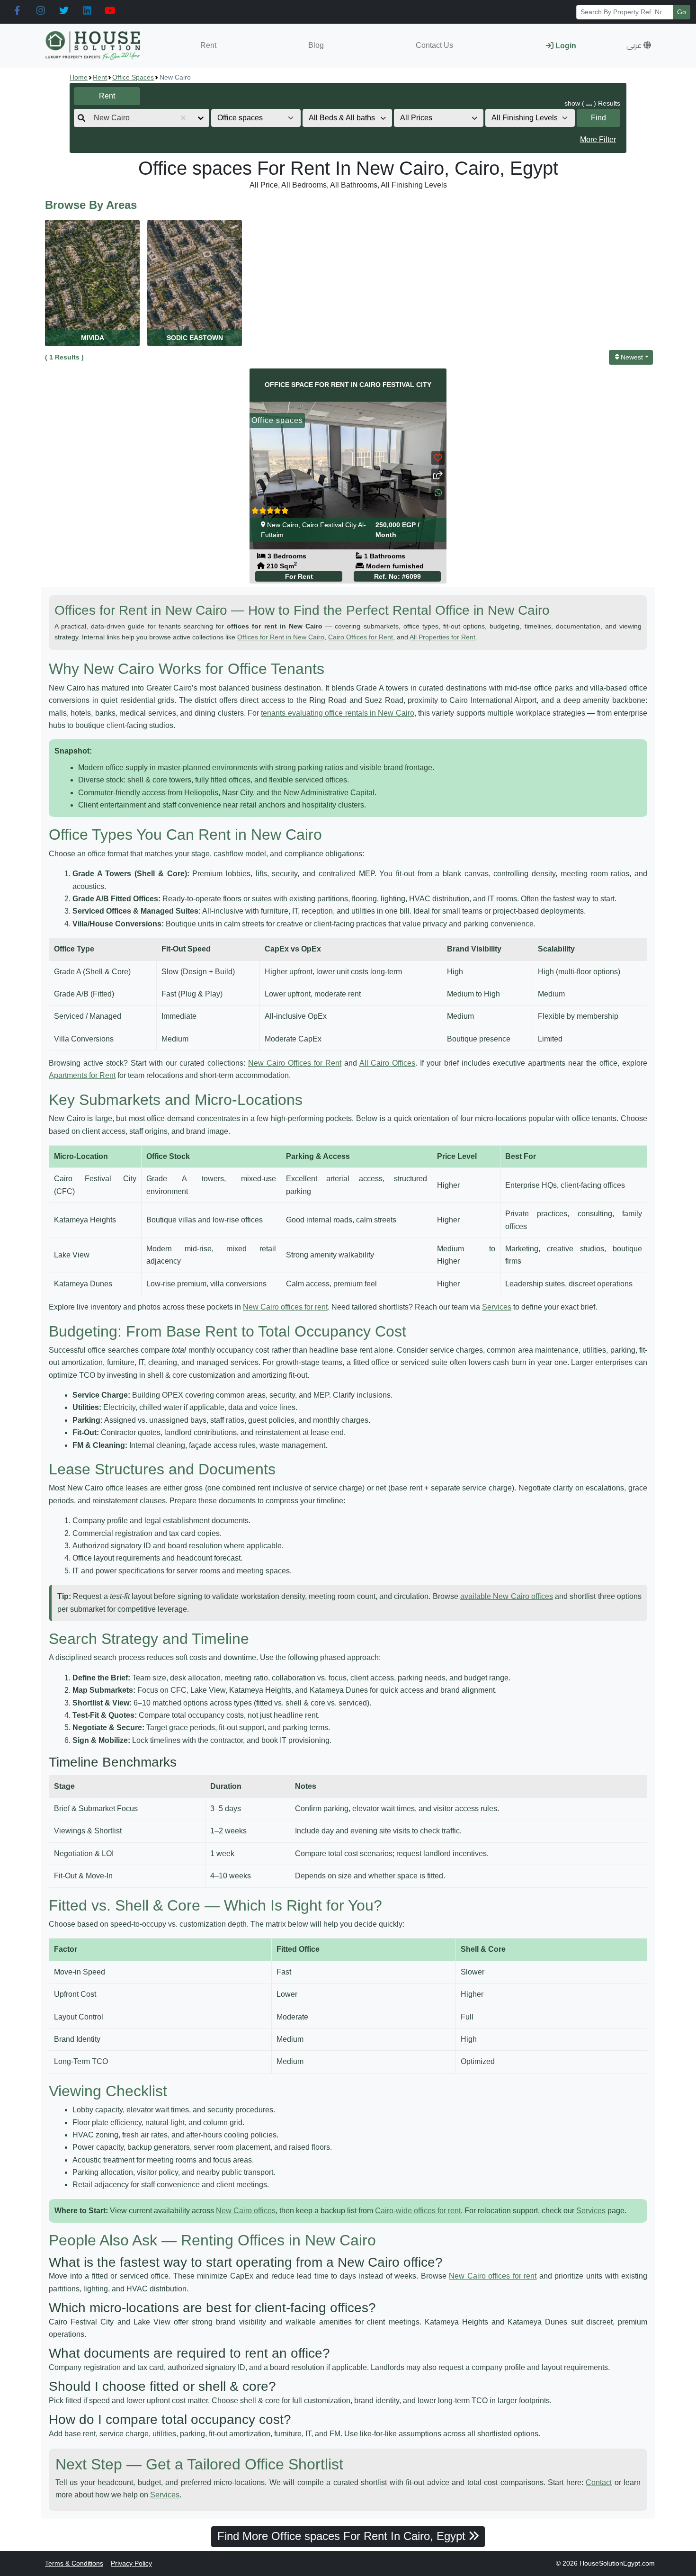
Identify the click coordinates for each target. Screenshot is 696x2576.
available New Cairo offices (507, 1596)
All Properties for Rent (442, 637)
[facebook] (17, 11)
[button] (639, 45)
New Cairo (283, 525)
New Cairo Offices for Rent (295, 1063)
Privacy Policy (131, 2563)
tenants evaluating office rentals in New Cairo (337, 713)
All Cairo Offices (388, 1063)
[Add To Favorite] (438, 458)
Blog (316, 45)
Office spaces (133, 77)
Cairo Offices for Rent (361, 637)
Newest (632, 357)
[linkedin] (87, 11)
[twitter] (64, 11)
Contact (599, 2482)
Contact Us (434, 45)
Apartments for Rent (82, 1075)
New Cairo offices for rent (285, 1307)
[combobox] (95, 118)
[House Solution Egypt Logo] (94, 46)
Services (497, 1307)
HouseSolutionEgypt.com (617, 2563)
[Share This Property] (438, 475)
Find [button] (598, 118)
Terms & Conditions (74, 2563)
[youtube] (110, 11)
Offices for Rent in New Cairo (281, 637)
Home (79, 77)
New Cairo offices (246, 2211)
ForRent (299, 576)
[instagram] (40, 11)
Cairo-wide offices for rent (418, 2211)
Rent (208, 45)
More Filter (598, 139)
